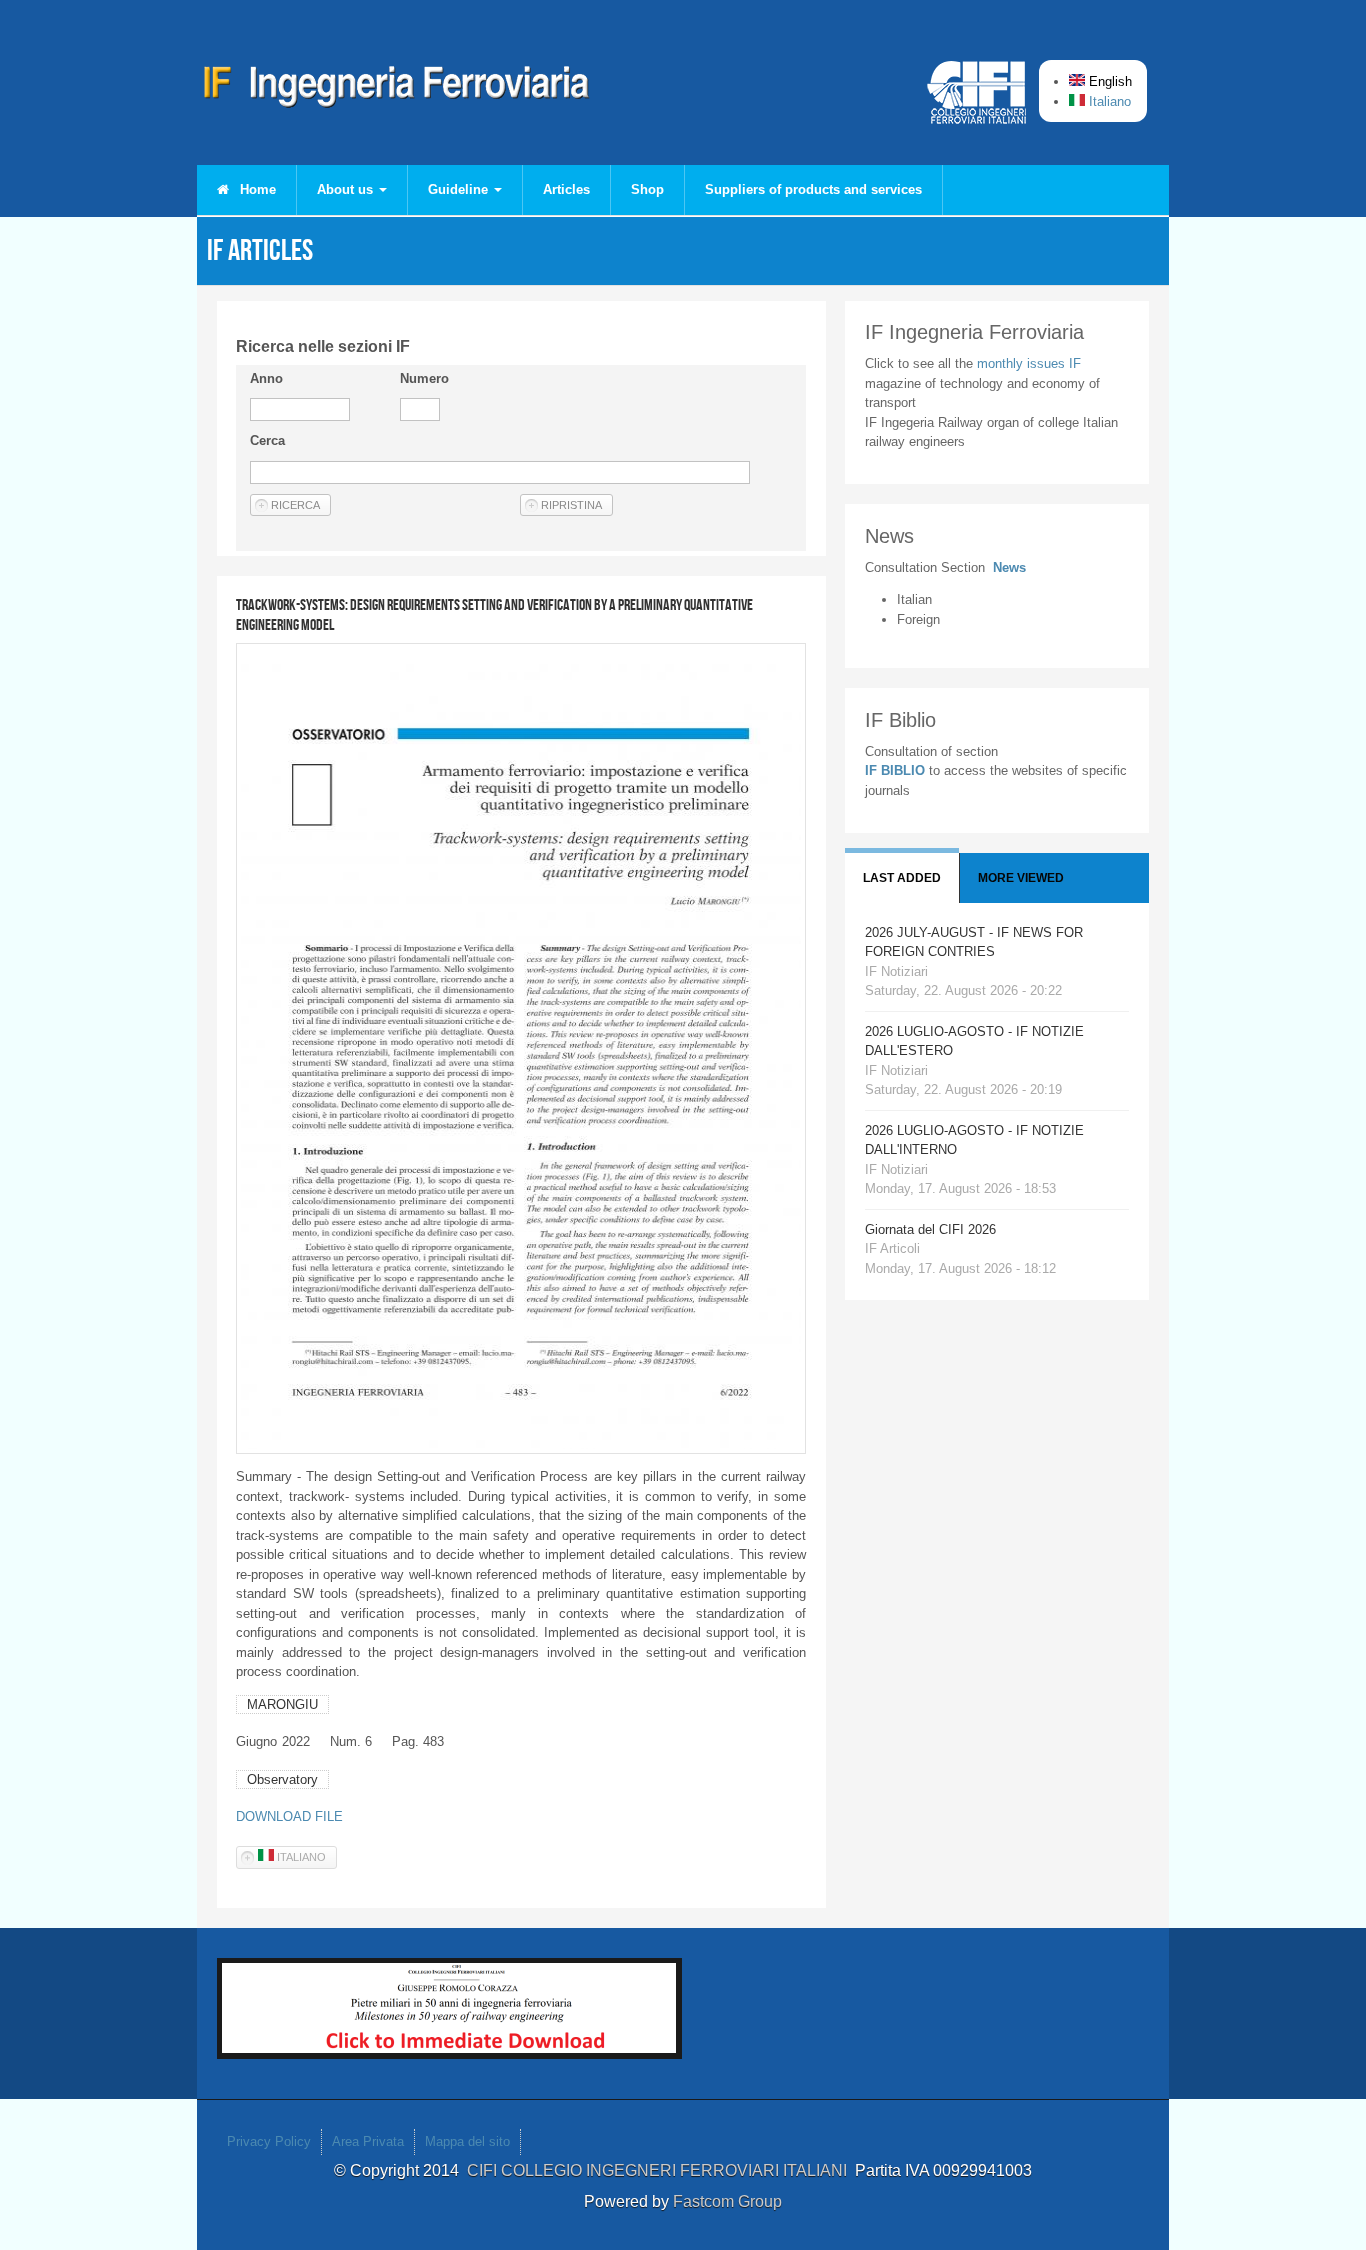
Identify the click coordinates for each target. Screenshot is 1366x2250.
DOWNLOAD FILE (289, 1816)
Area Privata (368, 2141)
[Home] (397, 90)
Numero (424, 378)
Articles (566, 189)
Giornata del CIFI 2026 (930, 1229)
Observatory (282, 1779)
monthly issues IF (1029, 363)
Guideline (460, 189)
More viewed (1021, 878)
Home (256, 189)
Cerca (267, 440)
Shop (647, 189)
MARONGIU (282, 1704)
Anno (266, 378)
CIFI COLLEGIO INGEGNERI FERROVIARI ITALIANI (661, 2170)
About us (347, 189)
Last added (902, 878)
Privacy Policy (269, 2141)
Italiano (1108, 101)
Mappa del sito (467, 2141)
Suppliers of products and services (813, 189)
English (1108, 81)
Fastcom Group (727, 2201)
